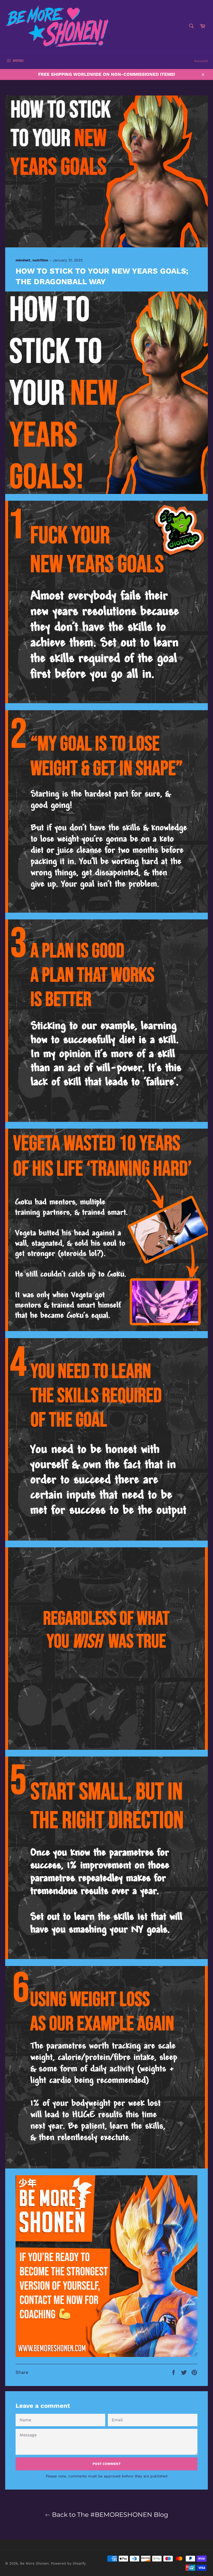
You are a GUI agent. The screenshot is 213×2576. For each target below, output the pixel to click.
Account (201, 61)
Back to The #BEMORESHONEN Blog (109, 2515)
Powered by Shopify (68, 2563)
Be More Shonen (34, 2563)
